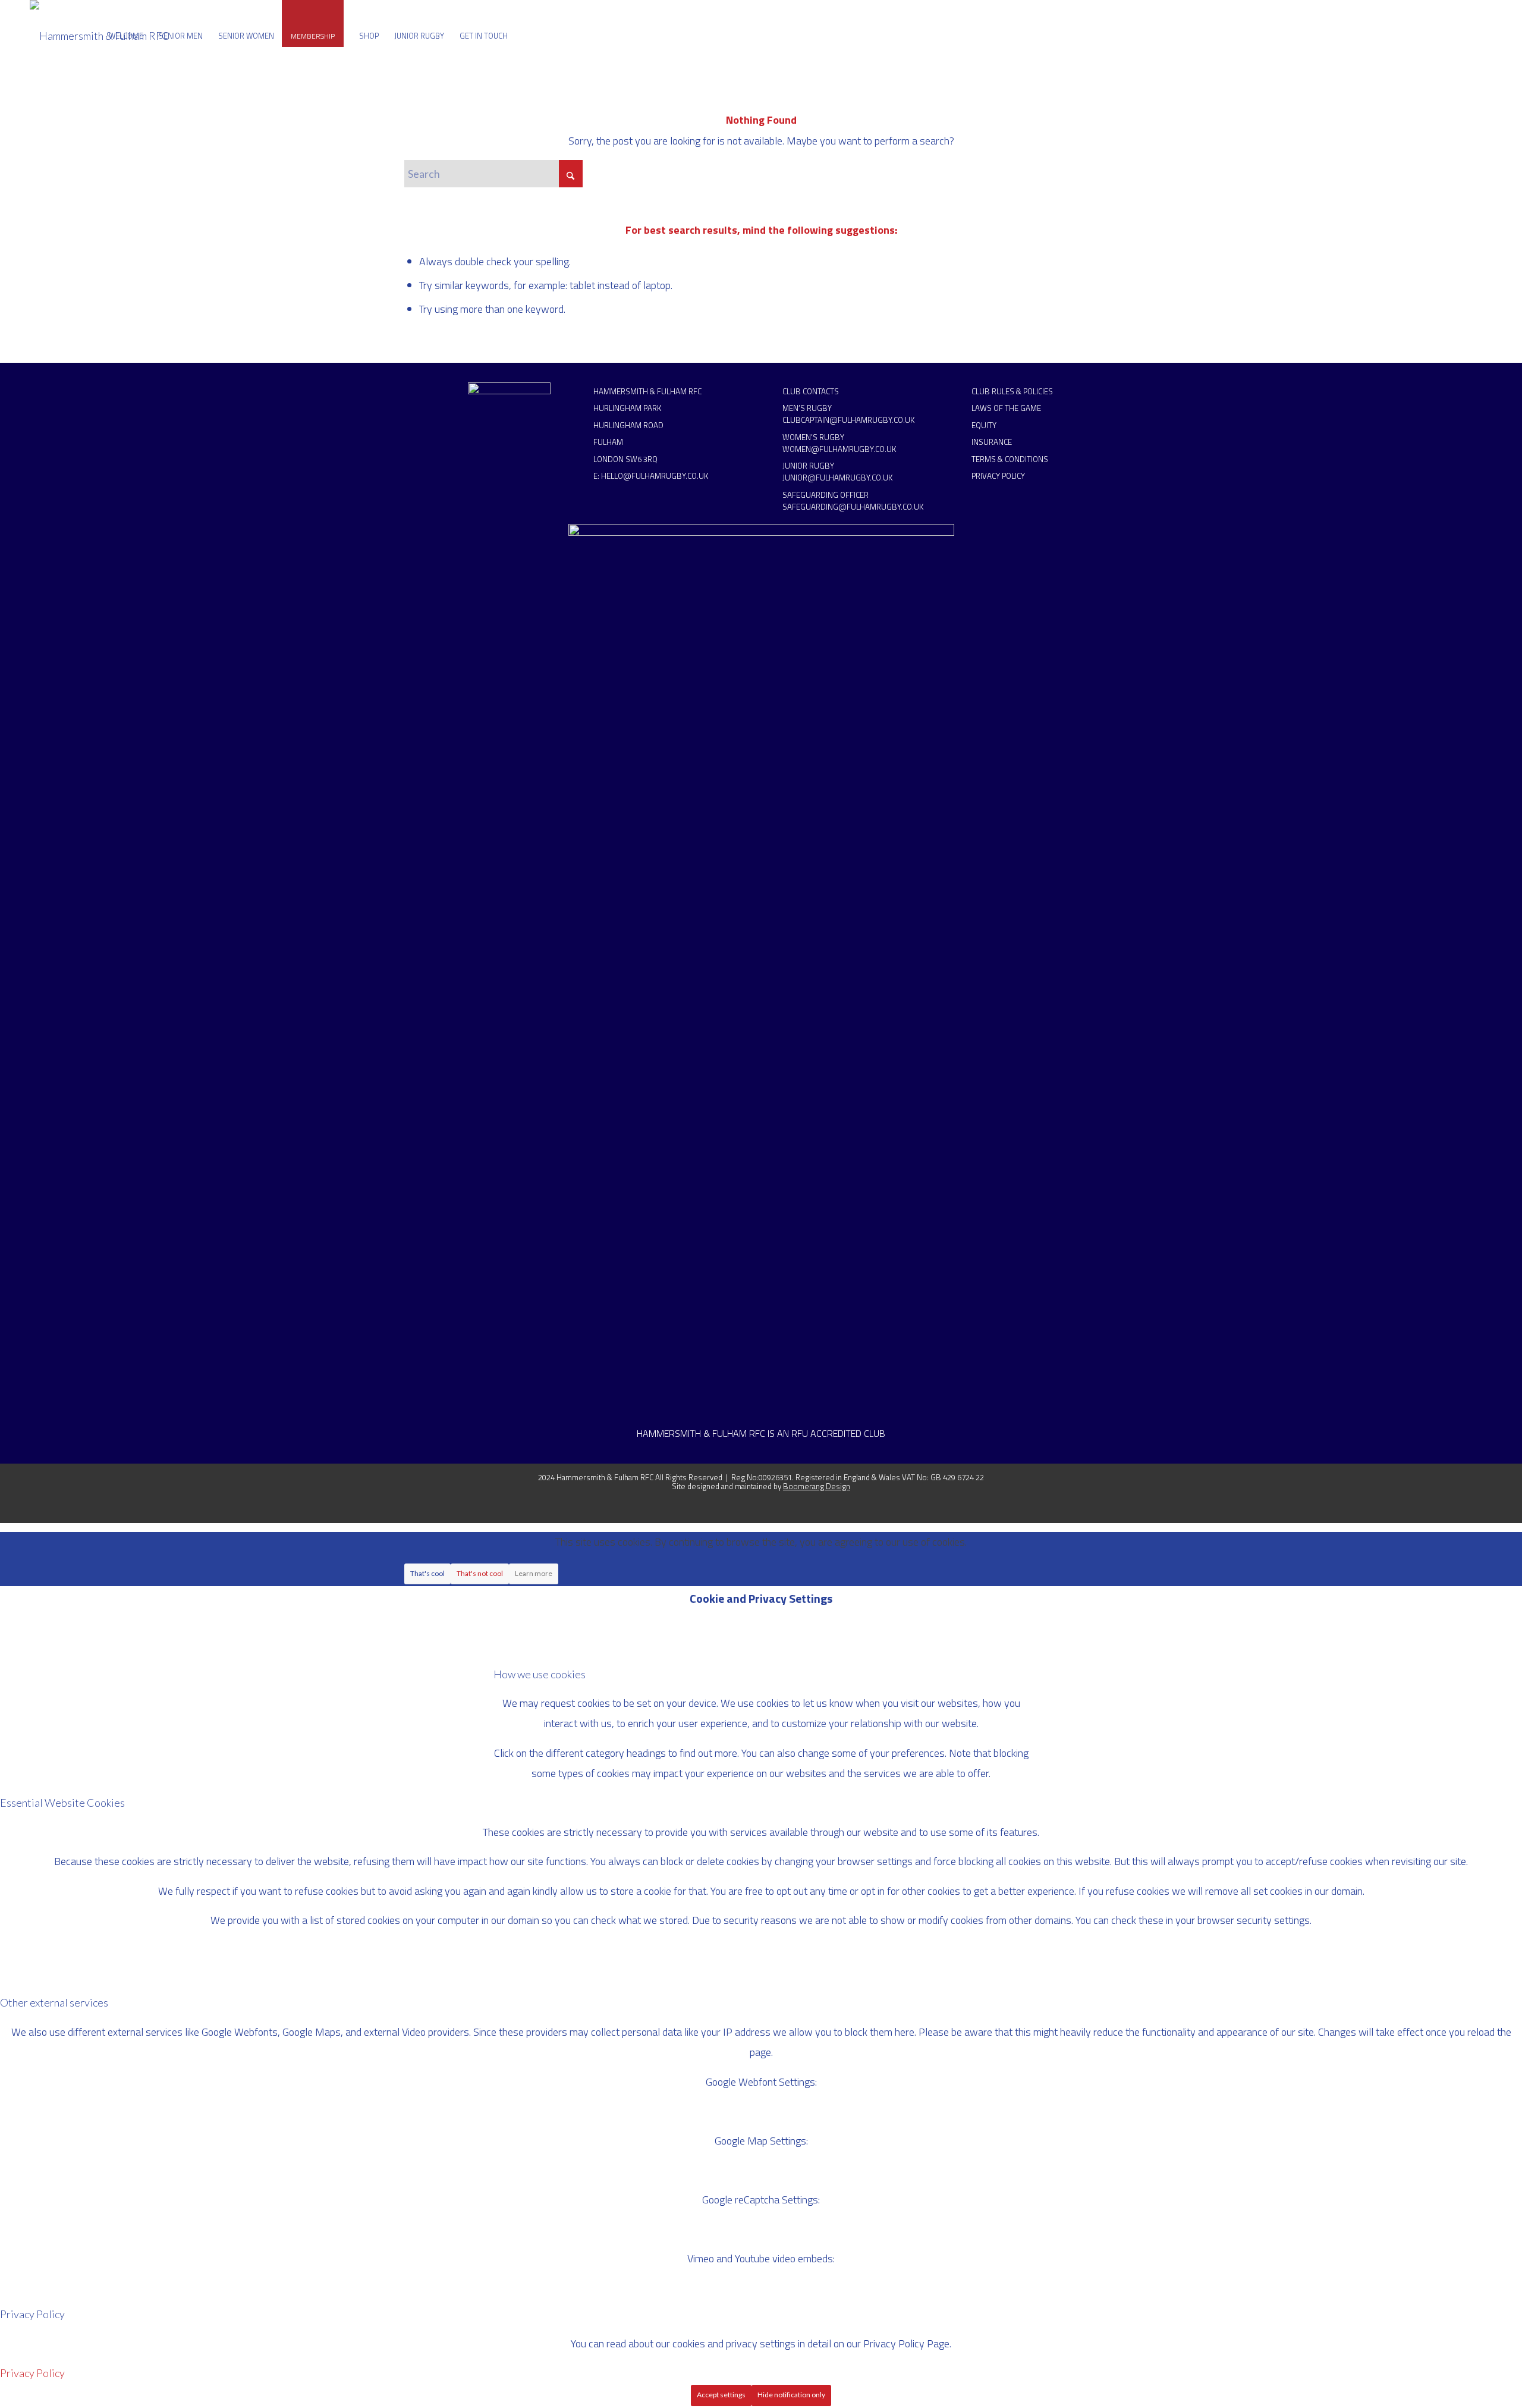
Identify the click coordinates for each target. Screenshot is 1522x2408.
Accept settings (721, 2395)
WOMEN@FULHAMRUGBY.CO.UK (839, 449)
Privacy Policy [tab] (32, 2314)
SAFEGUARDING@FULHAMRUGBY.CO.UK (853, 507)
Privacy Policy (32, 2373)
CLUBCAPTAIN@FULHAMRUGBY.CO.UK (848, 420)
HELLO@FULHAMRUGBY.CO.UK (655, 476)
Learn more (534, 1573)
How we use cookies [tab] (540, 1674)
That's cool (427, 1573)
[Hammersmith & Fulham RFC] (100, 36)
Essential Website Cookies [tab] (62, 1803)
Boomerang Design (817, 1486)
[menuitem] (126, 36)
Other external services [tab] (54, 2002)
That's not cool (480, 1573)
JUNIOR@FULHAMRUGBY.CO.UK (837, 478)
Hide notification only (791, 2395)
